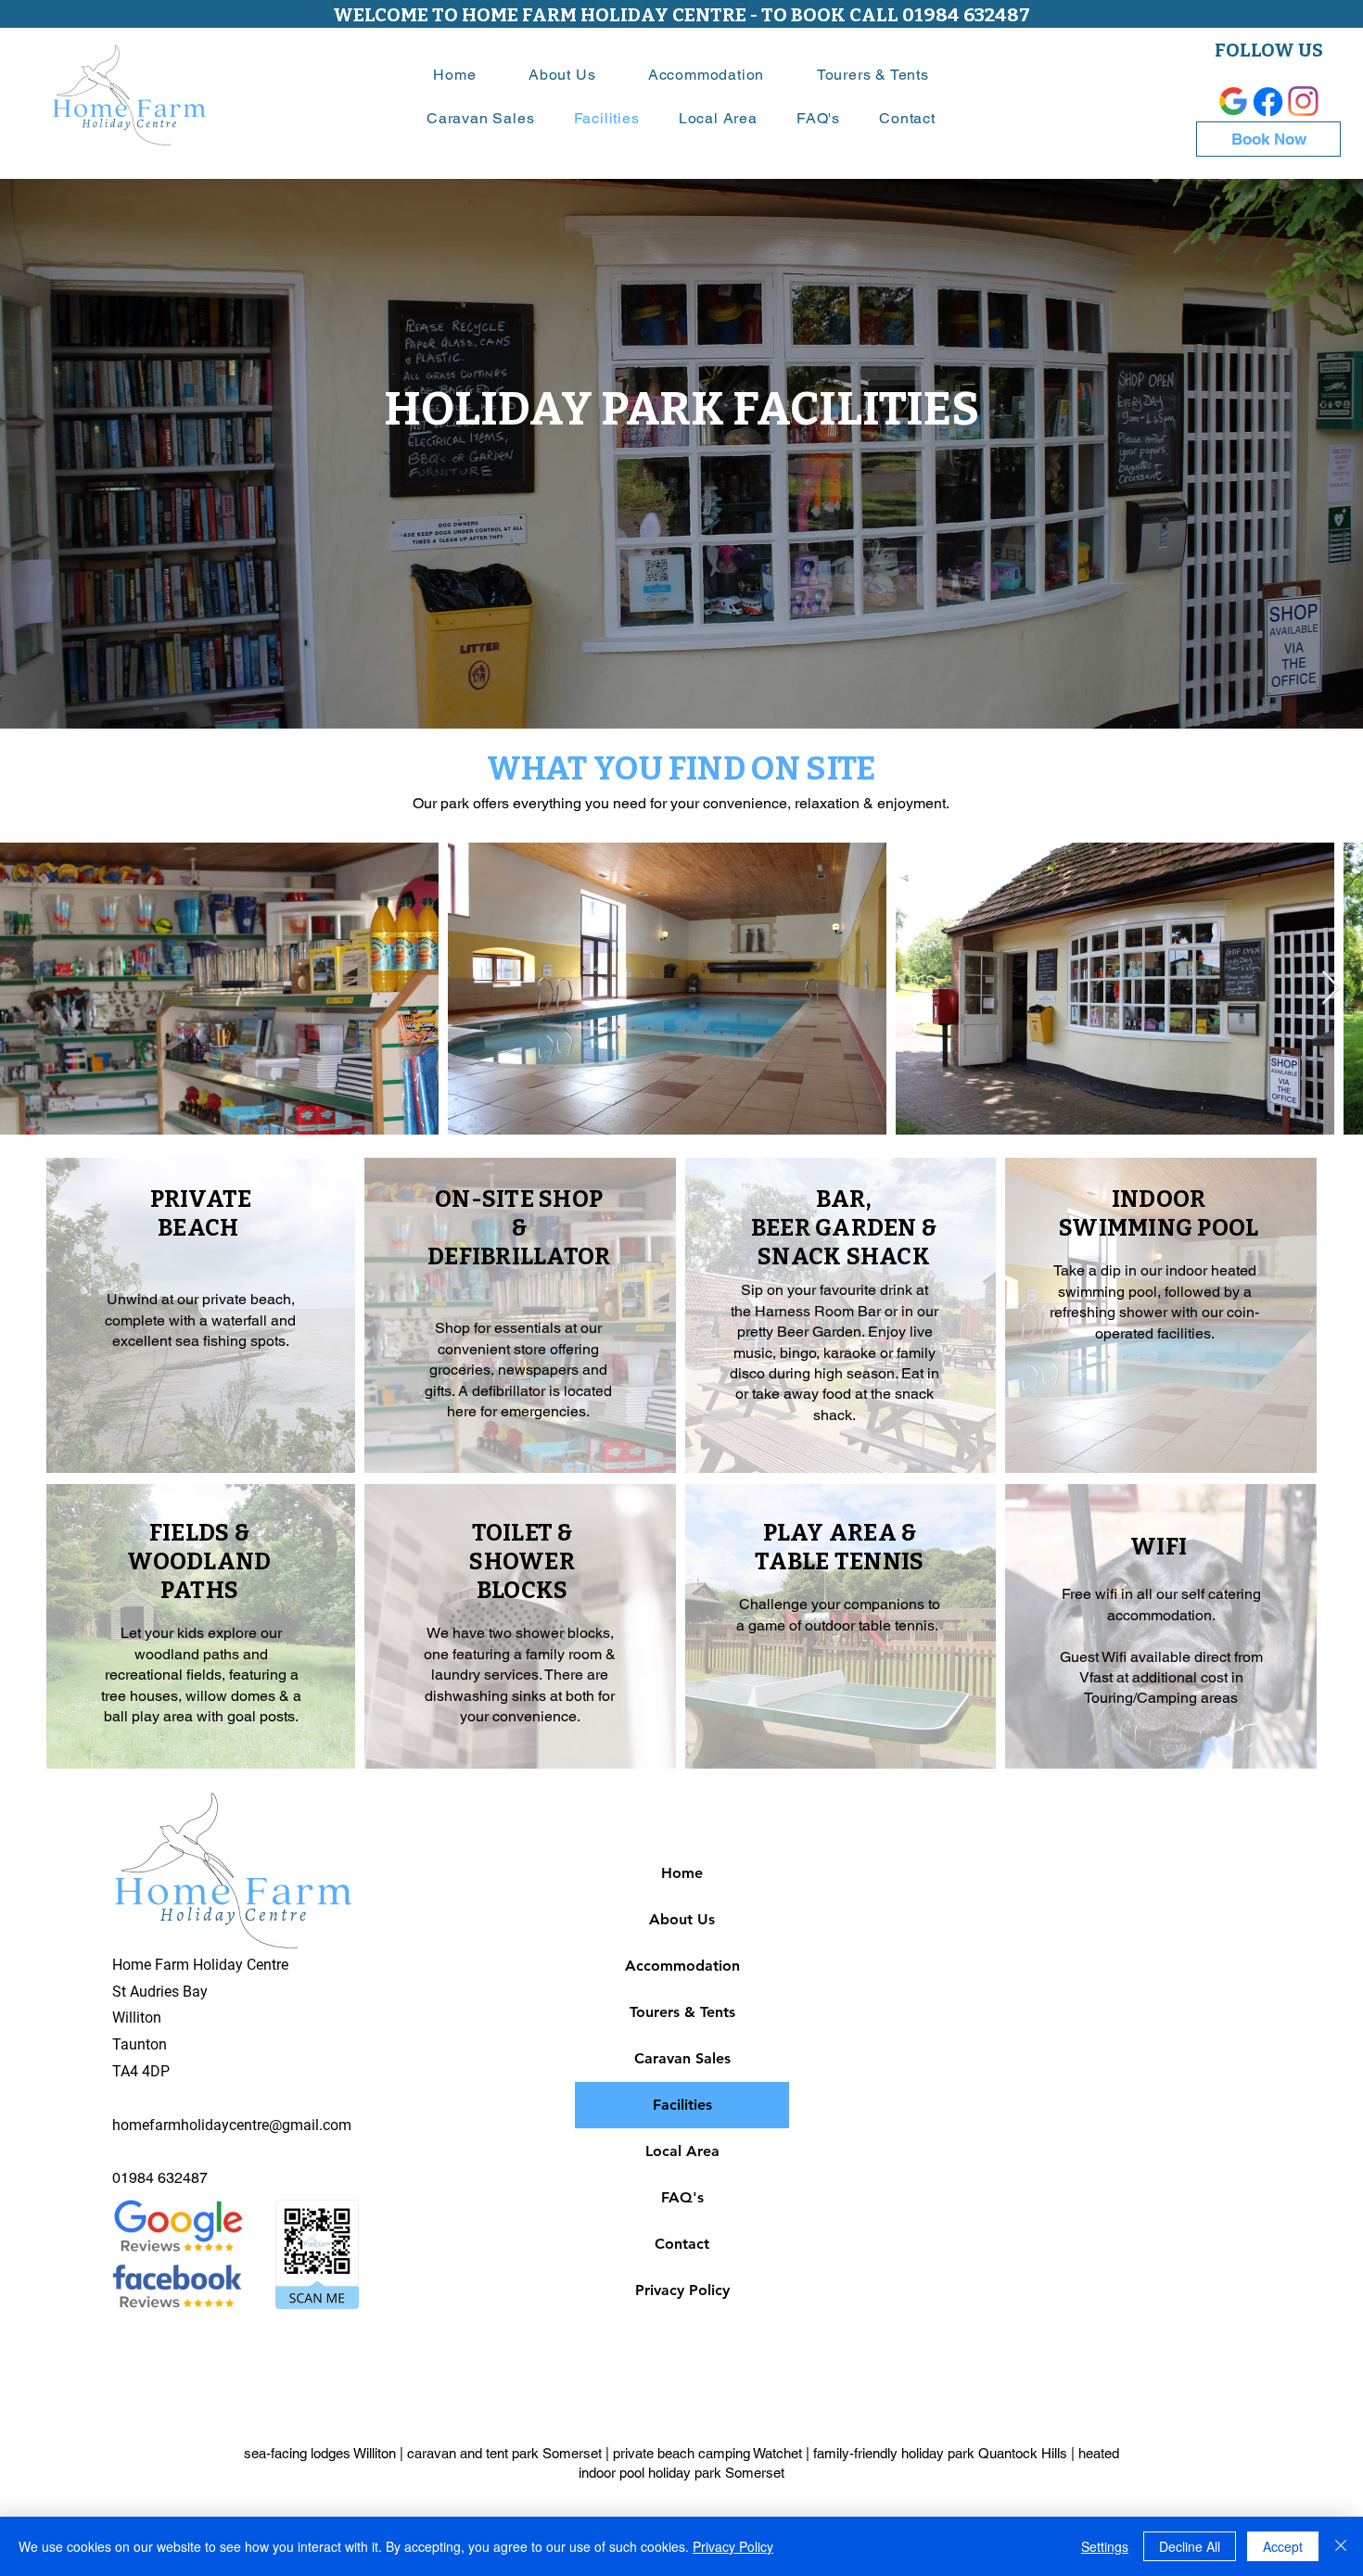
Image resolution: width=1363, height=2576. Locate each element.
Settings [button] (1105, 2546)
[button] (707, 75)
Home (682, 1873)
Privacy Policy (682, 2290)
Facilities (682, 2105)
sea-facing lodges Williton (320, 2453)
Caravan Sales (682, 2058)
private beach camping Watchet (707, 2453)
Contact (682, 2244)
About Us (682, 1919)
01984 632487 (160, 2178)
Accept (1283, 2546)
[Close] (1341, 2546)
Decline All (1190, 2546)
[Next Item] (1331, 989)
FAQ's (682, 2197)
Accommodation (682, 1966)
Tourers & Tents (682, 2012)
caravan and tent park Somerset (504, 2453)
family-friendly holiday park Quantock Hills (940, 2453)
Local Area (682, 2151)
